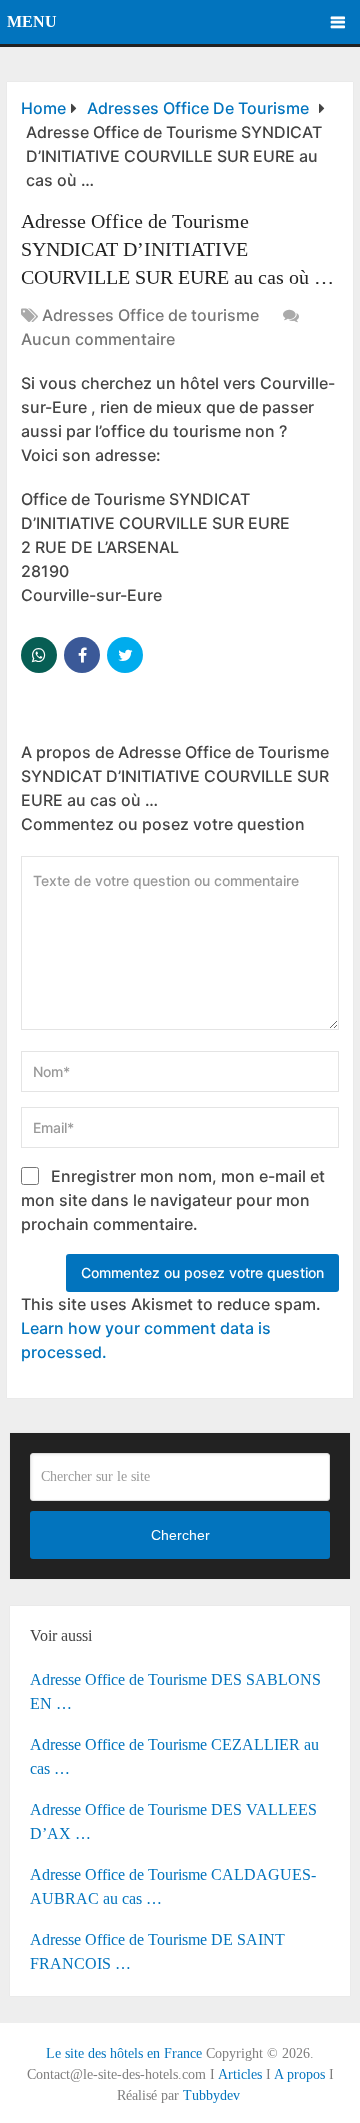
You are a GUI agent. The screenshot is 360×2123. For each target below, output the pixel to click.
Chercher (180, 1535)
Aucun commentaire (98, 339)
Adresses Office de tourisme (150, 315)
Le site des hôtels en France (124, 2053)
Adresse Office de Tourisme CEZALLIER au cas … (174, 1756)
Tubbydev (211, 2095)
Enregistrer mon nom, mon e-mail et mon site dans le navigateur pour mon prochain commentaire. (173, 1200)
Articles (240, 2074)
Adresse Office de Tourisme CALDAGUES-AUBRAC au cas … (173, 1886)
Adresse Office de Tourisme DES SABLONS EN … (175, 1691)
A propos (299, 2074)
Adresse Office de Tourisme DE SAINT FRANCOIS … (157, 1951)
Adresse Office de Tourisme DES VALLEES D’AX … (173, 1821)
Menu (32, 21)
